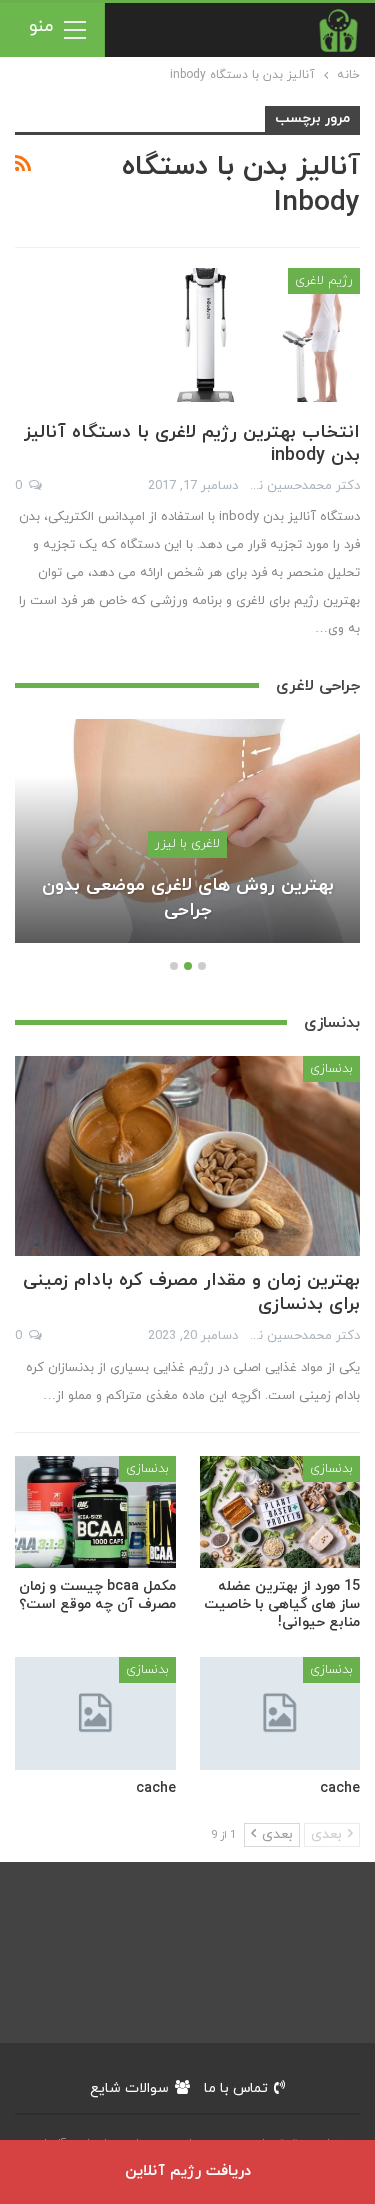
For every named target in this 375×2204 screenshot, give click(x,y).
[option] (187, 841)
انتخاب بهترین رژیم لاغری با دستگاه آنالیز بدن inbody (192, 444)
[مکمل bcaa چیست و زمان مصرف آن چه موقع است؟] (95, 1512)
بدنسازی (331, 1069)
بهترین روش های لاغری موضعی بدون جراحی (188, 898)
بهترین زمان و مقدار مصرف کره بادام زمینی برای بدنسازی (191, 1292)
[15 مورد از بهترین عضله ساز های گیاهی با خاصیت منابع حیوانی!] (280, 1512)
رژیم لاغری (324, 281)
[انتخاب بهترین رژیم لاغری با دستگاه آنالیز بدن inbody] (255, 335)
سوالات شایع (129, 2088)
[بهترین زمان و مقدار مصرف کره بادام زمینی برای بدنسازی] (187, 1156)
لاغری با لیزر (187, 844)
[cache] (280, 1713)
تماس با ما (236, 2088)
